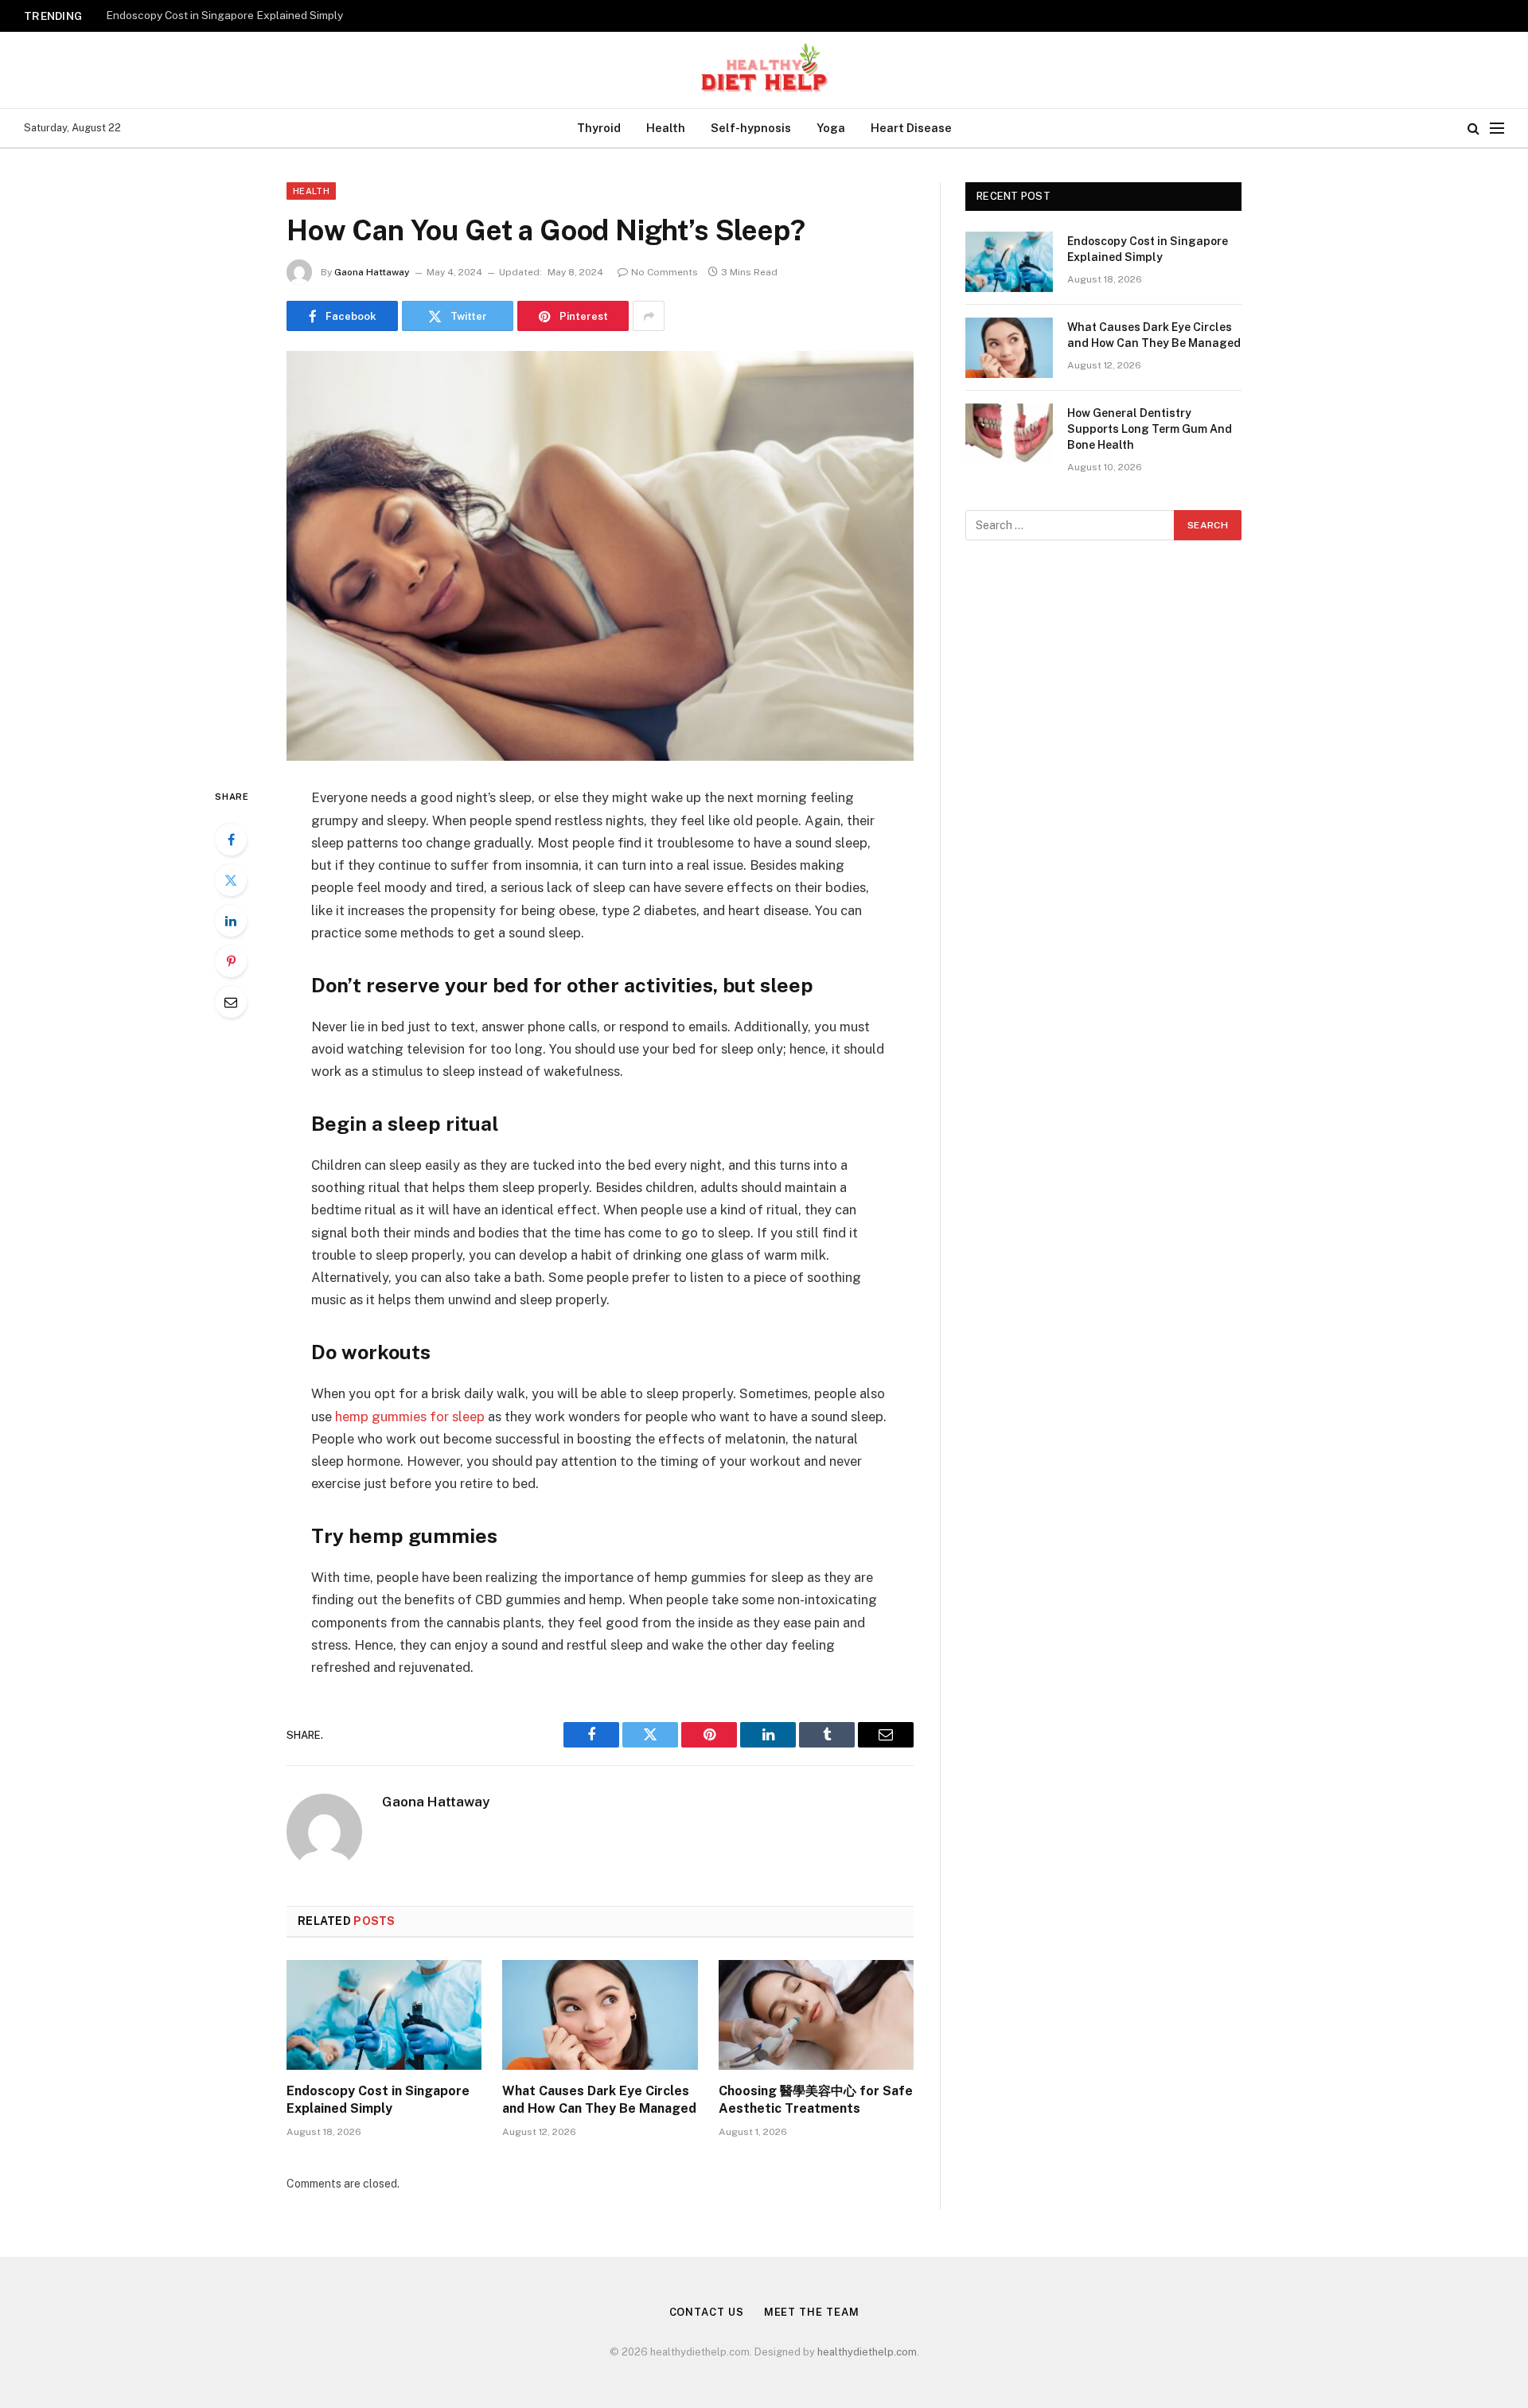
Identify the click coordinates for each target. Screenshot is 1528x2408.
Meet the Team (812, 2312)
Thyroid (599, 128)
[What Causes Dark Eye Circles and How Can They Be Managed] (600, 2015)
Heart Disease (911, 128)
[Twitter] (231, 880)
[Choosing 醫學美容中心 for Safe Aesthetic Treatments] (816, 2015)
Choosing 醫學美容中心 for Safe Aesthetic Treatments (816, 2100)
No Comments (665, 272)
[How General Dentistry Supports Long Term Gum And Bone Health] (1009, 434)
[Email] (231, 1002)
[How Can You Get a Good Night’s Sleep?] (600, 556)
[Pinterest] (231, 961)
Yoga (831, 128)
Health (666, 128)
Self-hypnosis (751, 128)
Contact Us (707, 2312)
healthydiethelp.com (867, 2352)
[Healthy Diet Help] (764, 70)
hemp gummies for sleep (410, 1416)
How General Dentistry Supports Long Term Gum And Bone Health (1150, 429)
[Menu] (1497, 129)
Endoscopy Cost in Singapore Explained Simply (378, 2100)
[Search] (1473, 129)
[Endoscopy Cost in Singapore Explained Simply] (384, 2015)
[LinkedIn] (231, 921)
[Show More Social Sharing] (649, 316)
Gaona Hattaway (372, 272)
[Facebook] (231, 840)
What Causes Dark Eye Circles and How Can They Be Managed (265, 15)
